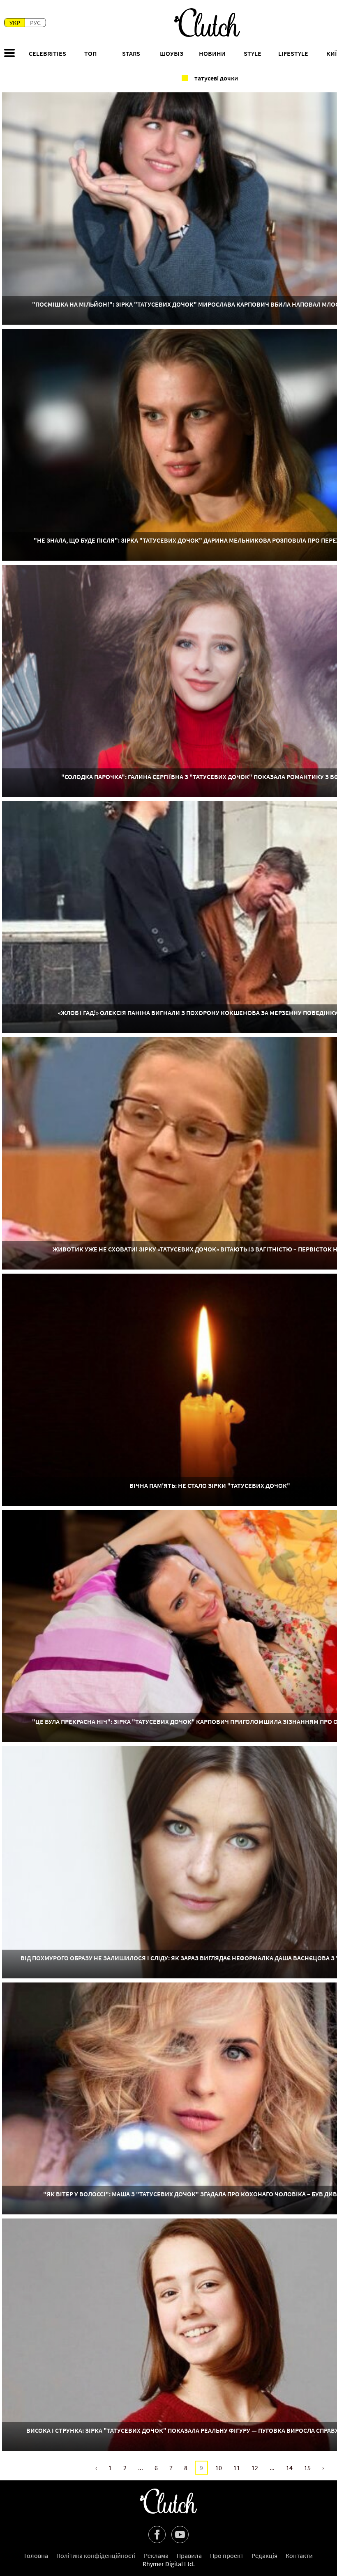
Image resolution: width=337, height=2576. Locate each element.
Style (253, 53)
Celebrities (47, 53)
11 (237, 2468)
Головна (36, 2555)
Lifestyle (293, 53)
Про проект (227, 2555)
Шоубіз (172, 53)
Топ (90, 53)
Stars (131, 53)
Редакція (264, 2555)
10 (219, 2468)
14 (289, 2468)
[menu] (9, 54)
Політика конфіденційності (96, 2555)
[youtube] (180, 2535)
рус (35, 23)
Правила (189, 2555)
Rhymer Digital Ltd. (169, 2564)
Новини (212, 53)
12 (255, 2468)
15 (307, 2468)
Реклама (156, 2555)
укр (15, 23)
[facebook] (157, 2535)
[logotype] (207, 23)
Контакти (299, 2555)
